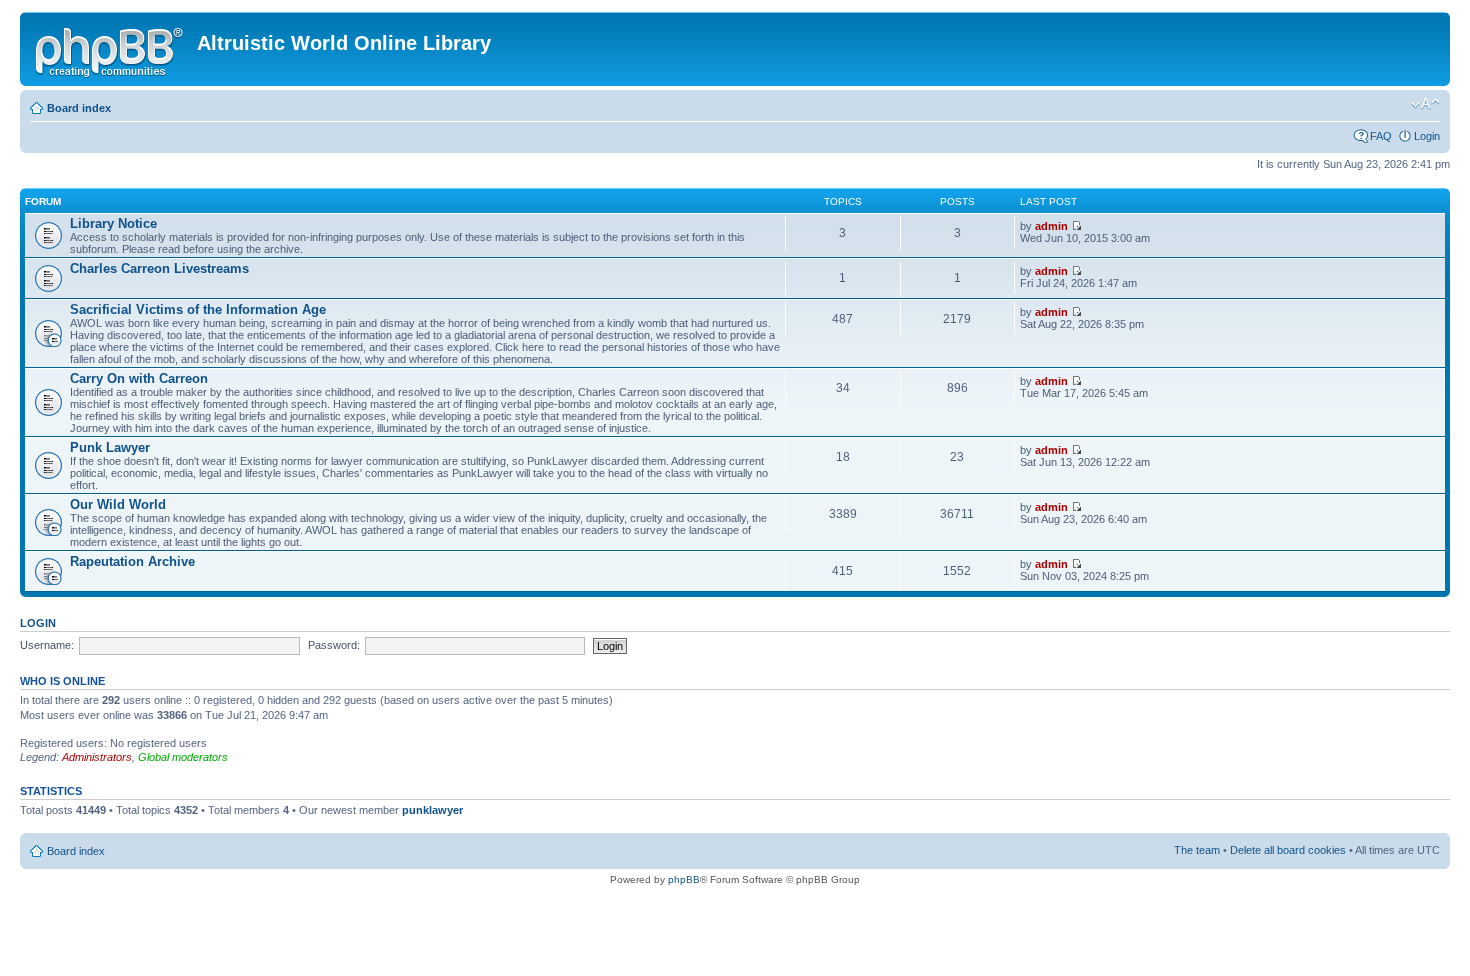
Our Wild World (118, 504)
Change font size (1425, 104)
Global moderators (183, 757)
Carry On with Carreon (139, 378)
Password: (334, 645)
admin (1051, 226)
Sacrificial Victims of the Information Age (198, 309)
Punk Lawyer (110, 447)
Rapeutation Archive (132, 561)
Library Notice (113, 223)
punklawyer (432, 810)
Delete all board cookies (1288, 850)
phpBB (684, 879)
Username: (47, 645)
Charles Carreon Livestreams (159, 268)
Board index (79, 108)
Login (1427, 136)
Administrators (97, 757)
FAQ (1381, 136)
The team (1197, 850)
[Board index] (111, 49)
